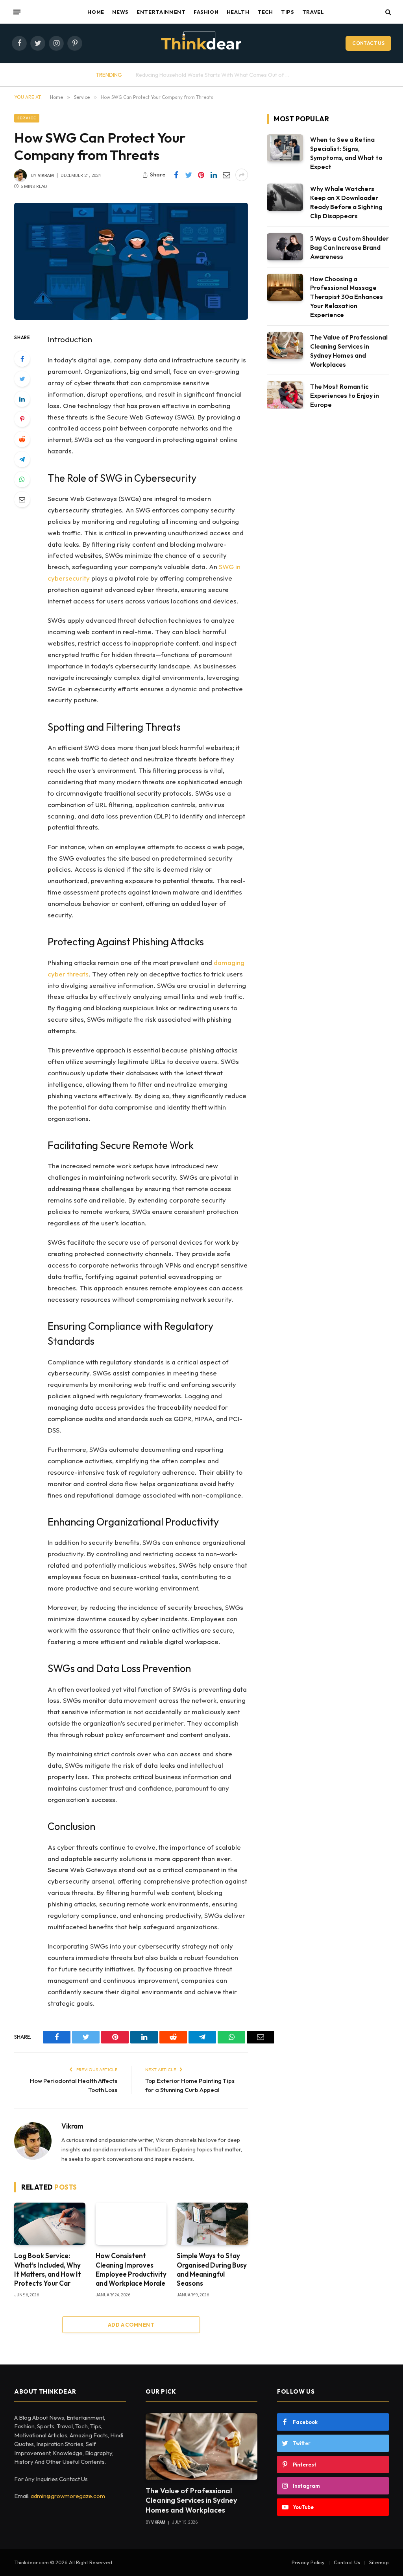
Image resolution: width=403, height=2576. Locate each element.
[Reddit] (22, 439)
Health (238, 12)
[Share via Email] (226, 175)
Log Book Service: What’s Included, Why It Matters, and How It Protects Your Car (48, 2269)
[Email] (22, 499)
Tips (288, 12)
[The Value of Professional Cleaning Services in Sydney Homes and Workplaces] (285, 346)
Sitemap (379, 2562)
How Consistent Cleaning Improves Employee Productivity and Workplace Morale (131, 2269)
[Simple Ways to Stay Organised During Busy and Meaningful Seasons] (212, 2224)
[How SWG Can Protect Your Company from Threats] (131, 261)
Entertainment (161, 12)
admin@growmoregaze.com (68, 2496)
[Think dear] (201, 43)
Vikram (46, 175)
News (120, 12)
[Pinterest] (22, 419)
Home (96, 12)
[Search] (387, 12)
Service (27, 118)
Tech (265, 12)
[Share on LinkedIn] (214, 175)
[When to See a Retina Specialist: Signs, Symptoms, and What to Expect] (285, 148)
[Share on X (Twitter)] (189, 175)
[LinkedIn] (22, 399)
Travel (313, 12)
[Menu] (17, 12)
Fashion (206, 12)
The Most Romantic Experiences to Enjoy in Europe (345, 395)
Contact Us (368, 43)
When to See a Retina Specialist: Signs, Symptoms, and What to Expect (346, 153)
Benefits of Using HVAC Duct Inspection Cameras (220, 75)
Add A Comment (131, 2325)
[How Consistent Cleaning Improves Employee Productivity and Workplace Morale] (131, 2224)
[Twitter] (22, 379)
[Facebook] (22, 359)
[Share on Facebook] (176, 175)
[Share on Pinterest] (201, 175)
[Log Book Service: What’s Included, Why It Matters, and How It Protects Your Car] (50, 2224)
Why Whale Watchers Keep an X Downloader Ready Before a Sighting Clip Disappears (346, 202)
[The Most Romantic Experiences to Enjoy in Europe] (285, 395)
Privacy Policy (308, 2562)
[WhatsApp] (22, 479)
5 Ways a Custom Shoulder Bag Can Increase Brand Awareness (349, 247)
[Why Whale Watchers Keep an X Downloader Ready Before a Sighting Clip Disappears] (285, 197)
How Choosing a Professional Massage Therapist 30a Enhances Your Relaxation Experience (347, 297)
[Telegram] (22, 459)
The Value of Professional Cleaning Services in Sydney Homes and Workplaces (349, 351)
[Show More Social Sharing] (242, 175)
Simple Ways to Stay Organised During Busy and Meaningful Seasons (212, 2269)
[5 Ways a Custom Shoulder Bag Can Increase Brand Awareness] (285, 247)
